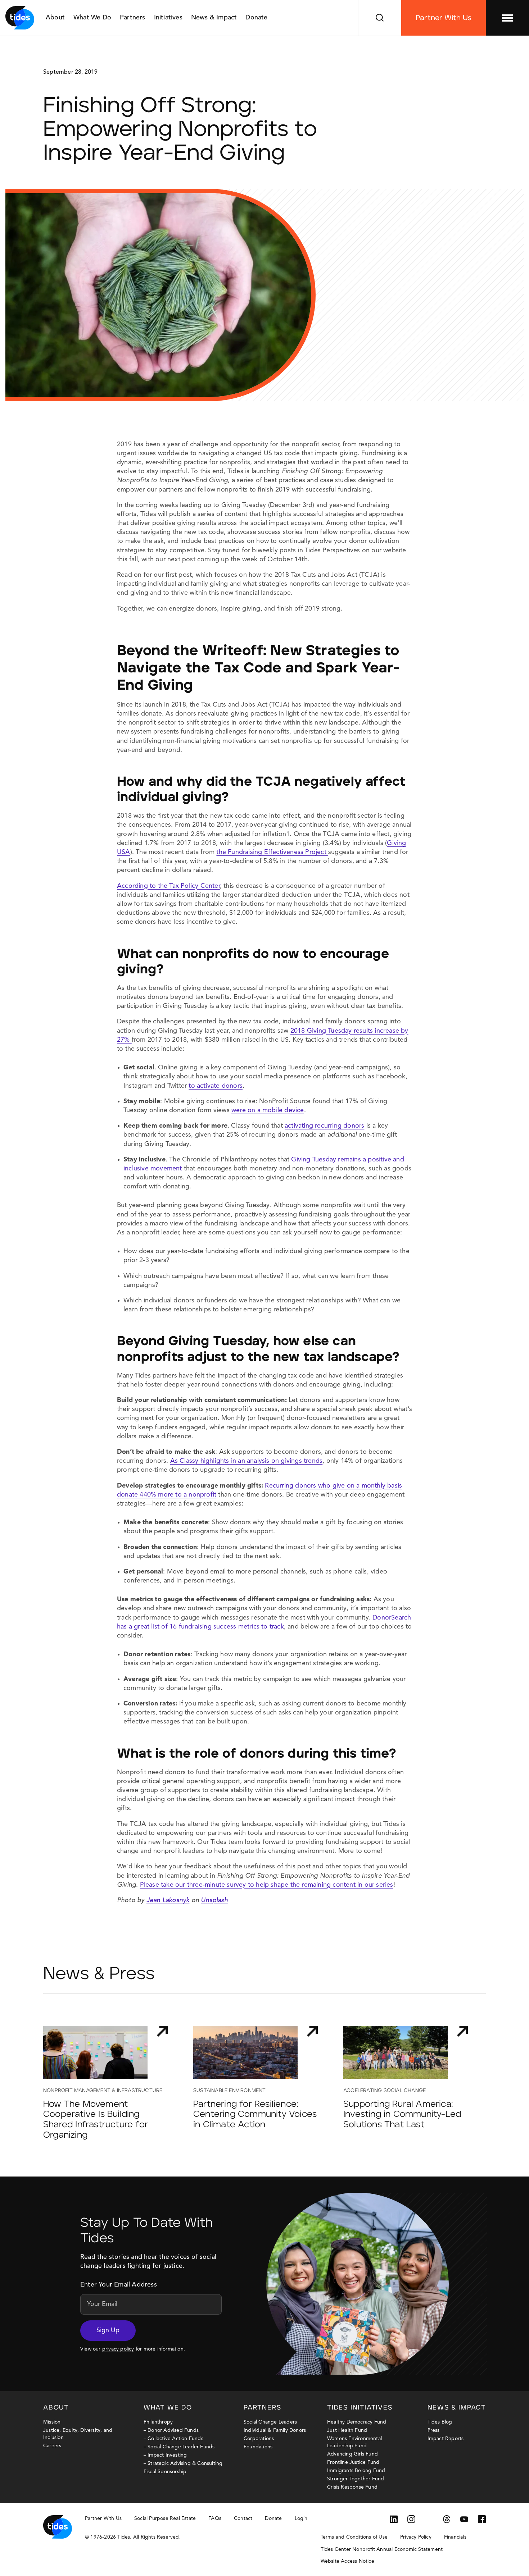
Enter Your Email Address (119, 2285)
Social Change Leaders (270, 2422)
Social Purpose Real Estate (165, 2518)
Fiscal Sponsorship (165, 2472)
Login (301, 2518)
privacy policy (118, 2349)
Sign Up (108, 2330)
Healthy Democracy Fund (357, 2422)
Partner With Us (444, 18)
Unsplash (214, 1900)
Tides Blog (440, 2422)
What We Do (92, 18)
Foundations (258, 2447)
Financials (455, 2537)
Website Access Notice (347, 2561)
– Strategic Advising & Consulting (183, 2463)
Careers (52, 2446)
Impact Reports (446, 2439)
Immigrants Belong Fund (356, 2471)
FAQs (215, 2518)
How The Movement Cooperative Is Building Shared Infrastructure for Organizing (96, 2120)
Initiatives (168, 18)
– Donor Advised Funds (171, 2430)
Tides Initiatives (360, 2408)
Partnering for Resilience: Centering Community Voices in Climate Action (255, 2115)
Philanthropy (158, 2422)
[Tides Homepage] (20, 18)
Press (434, 2430)
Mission (52, 2422)
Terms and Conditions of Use (354, 2537)
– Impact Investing (165, 2455)
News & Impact (214, 18)
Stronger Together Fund (356, 2479)
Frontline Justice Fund (353, 2462)
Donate (256, 18)
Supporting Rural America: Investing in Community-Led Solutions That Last (402, 2115)
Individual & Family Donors (275, 2430)
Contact (243, 2518)
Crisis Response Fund (352, 2487)
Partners (133, 18)
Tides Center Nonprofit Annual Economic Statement (382, 2549)
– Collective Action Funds (173, 2439)
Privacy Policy (416, 2537)
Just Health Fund (347, 2430)
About (55, 18)
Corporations (259, 2439)
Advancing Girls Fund (352, 2454)
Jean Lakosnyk (168, 1900)
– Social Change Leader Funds (179, 2447)
